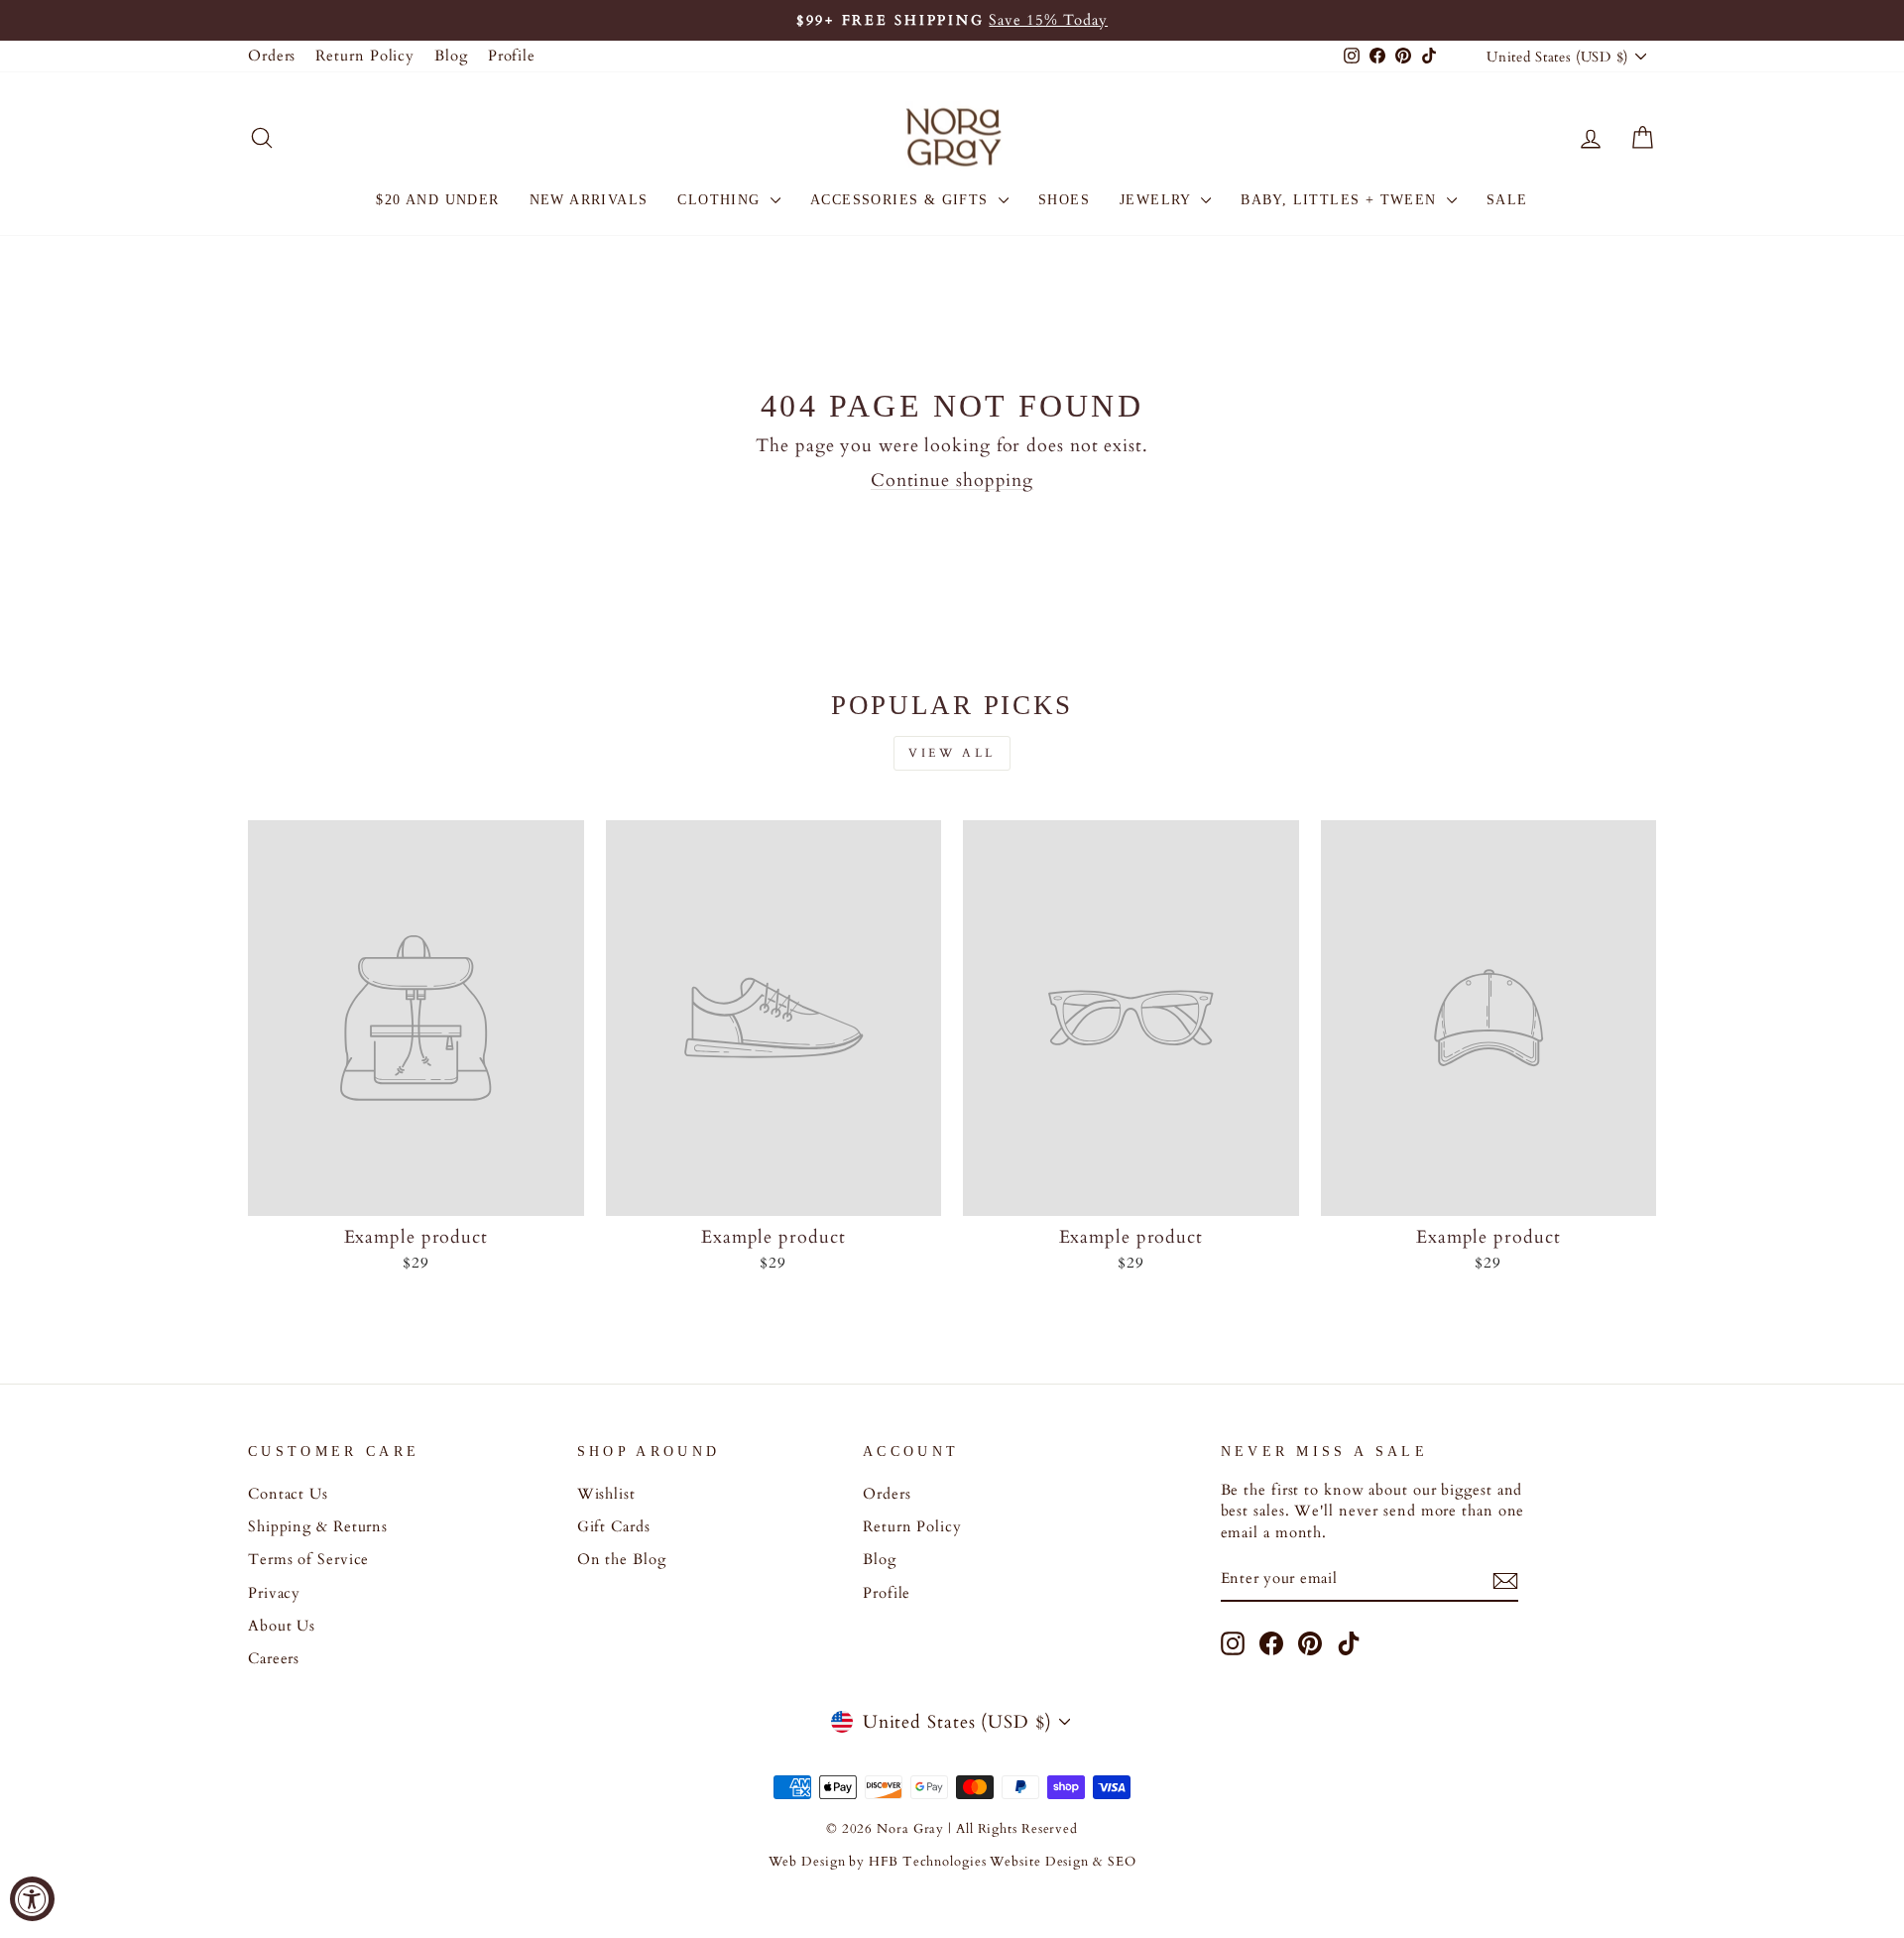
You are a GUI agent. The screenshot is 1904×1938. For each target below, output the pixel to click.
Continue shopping (952, 481)
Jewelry (1158, 200)
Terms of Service (308, 1560)
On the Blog (622, 1560)
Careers (274, 1659)
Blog (451, 56)
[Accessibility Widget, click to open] (32, 1899)
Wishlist (606, 1494)
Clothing (721, 200)
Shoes (1064, 200)
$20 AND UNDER (437, 200)
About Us (282, 1626)
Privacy (274, 1593)
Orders (272, 56)
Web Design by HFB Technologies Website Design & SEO (952, 1862)
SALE (1507, 200)
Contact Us (288, 1494)
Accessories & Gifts (902, 200)
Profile (512, 56)
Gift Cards (614, 1527)
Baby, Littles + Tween (1341, 200)
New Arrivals (589, 200)
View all (952, 753)
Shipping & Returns (318, 1527)
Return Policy (365, 56)
